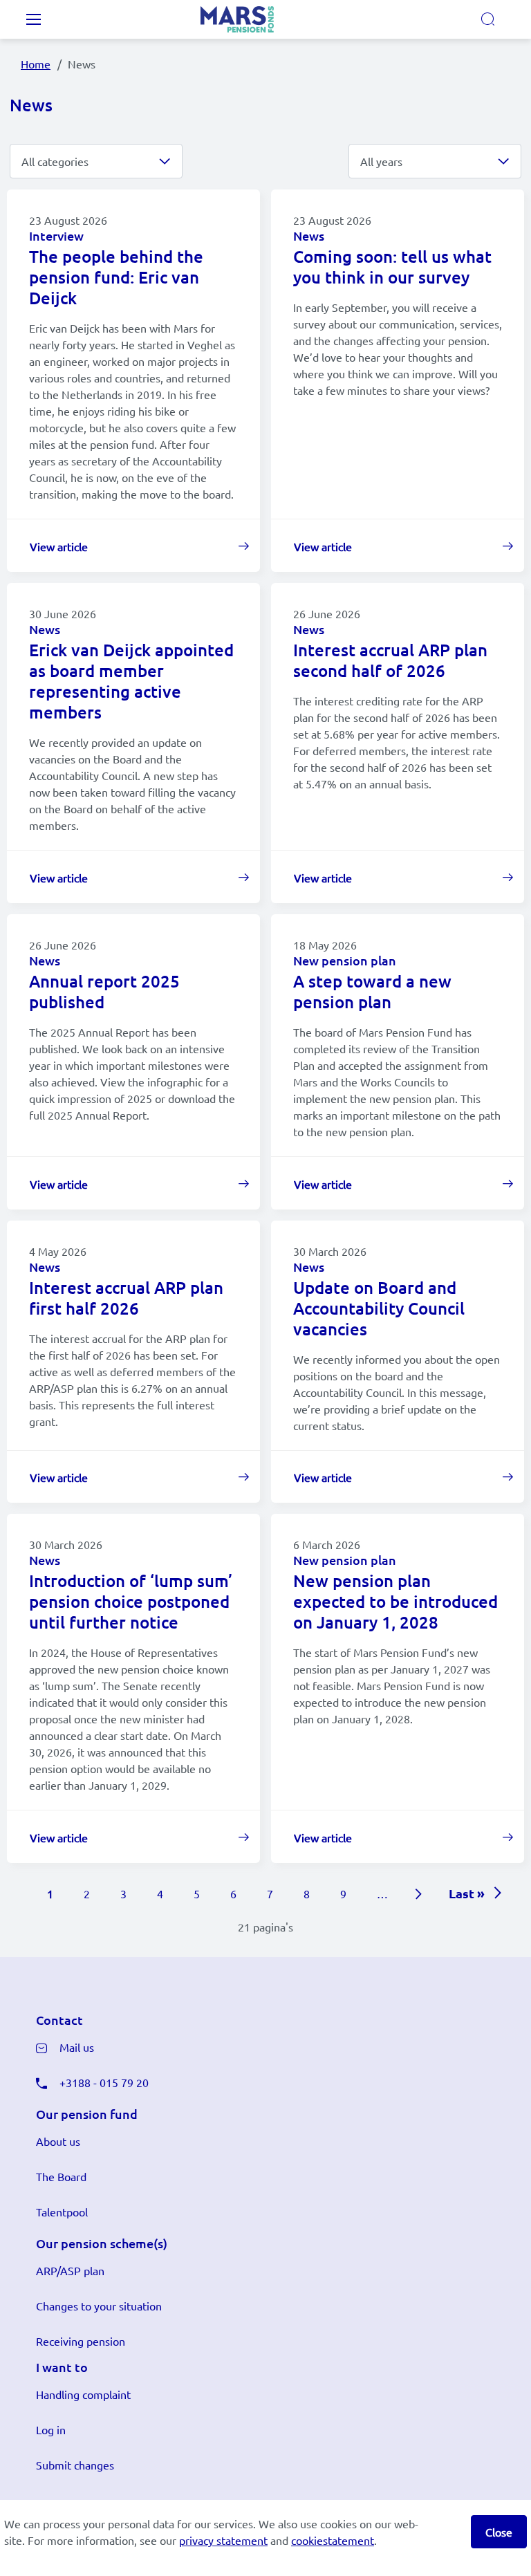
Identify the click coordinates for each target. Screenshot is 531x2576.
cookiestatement (333, 2540)
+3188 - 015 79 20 (104, 2082)
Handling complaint (83, 2394)
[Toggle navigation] (33, 19)
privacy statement (223, 2540)
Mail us (77, 2047)
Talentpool (62, 2212)
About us (58, 2141)
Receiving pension (81, 2341)
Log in (51, 2429)
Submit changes (75, 2465)
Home (36, 64)
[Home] (254, 19)
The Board (61, 2176)
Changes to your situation (99, 2306)
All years (381, 161)
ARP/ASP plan (70, 2270)
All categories (55, 161)
